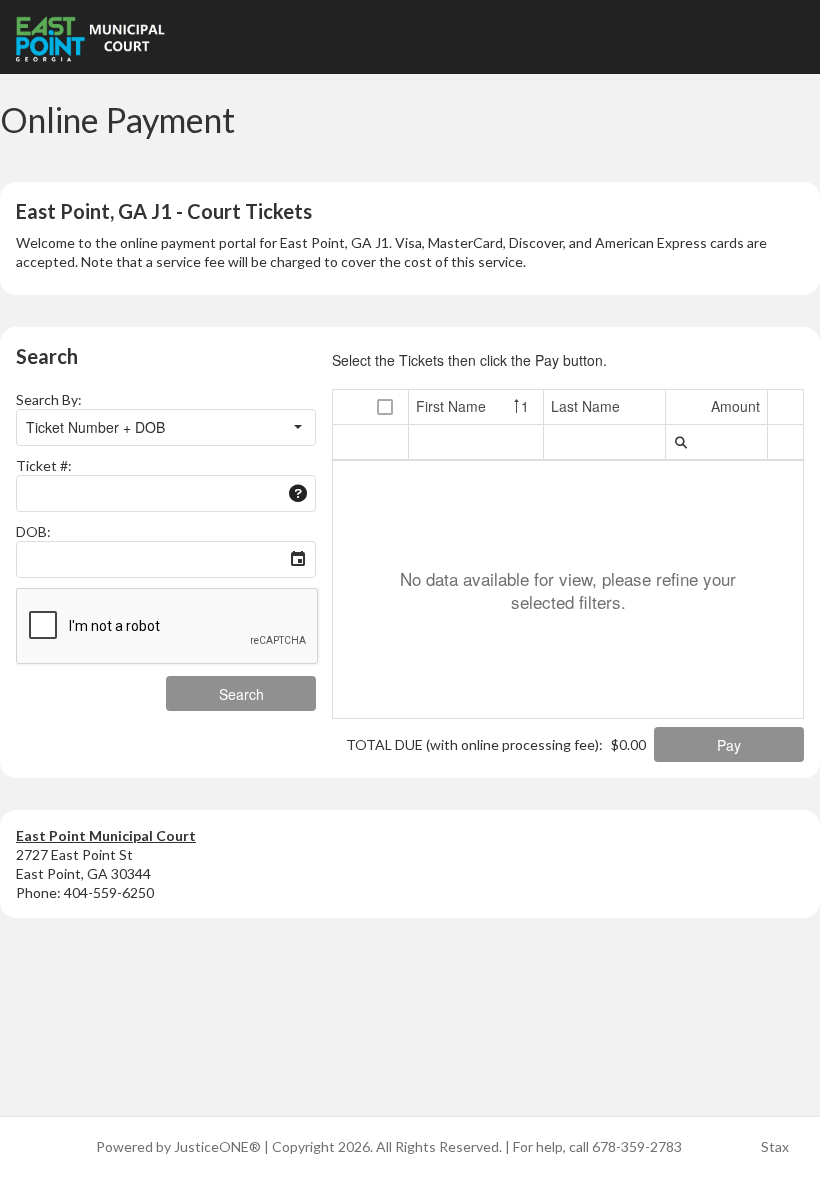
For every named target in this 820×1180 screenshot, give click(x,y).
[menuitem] (681, 442)
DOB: (33, 531)
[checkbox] (385, 408)
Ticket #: (44, 465)
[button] (298, 427)
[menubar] (681, 442)
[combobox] (149, 427)
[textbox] (149, 493)
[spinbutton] (716, 442)
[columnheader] (385, 407)
